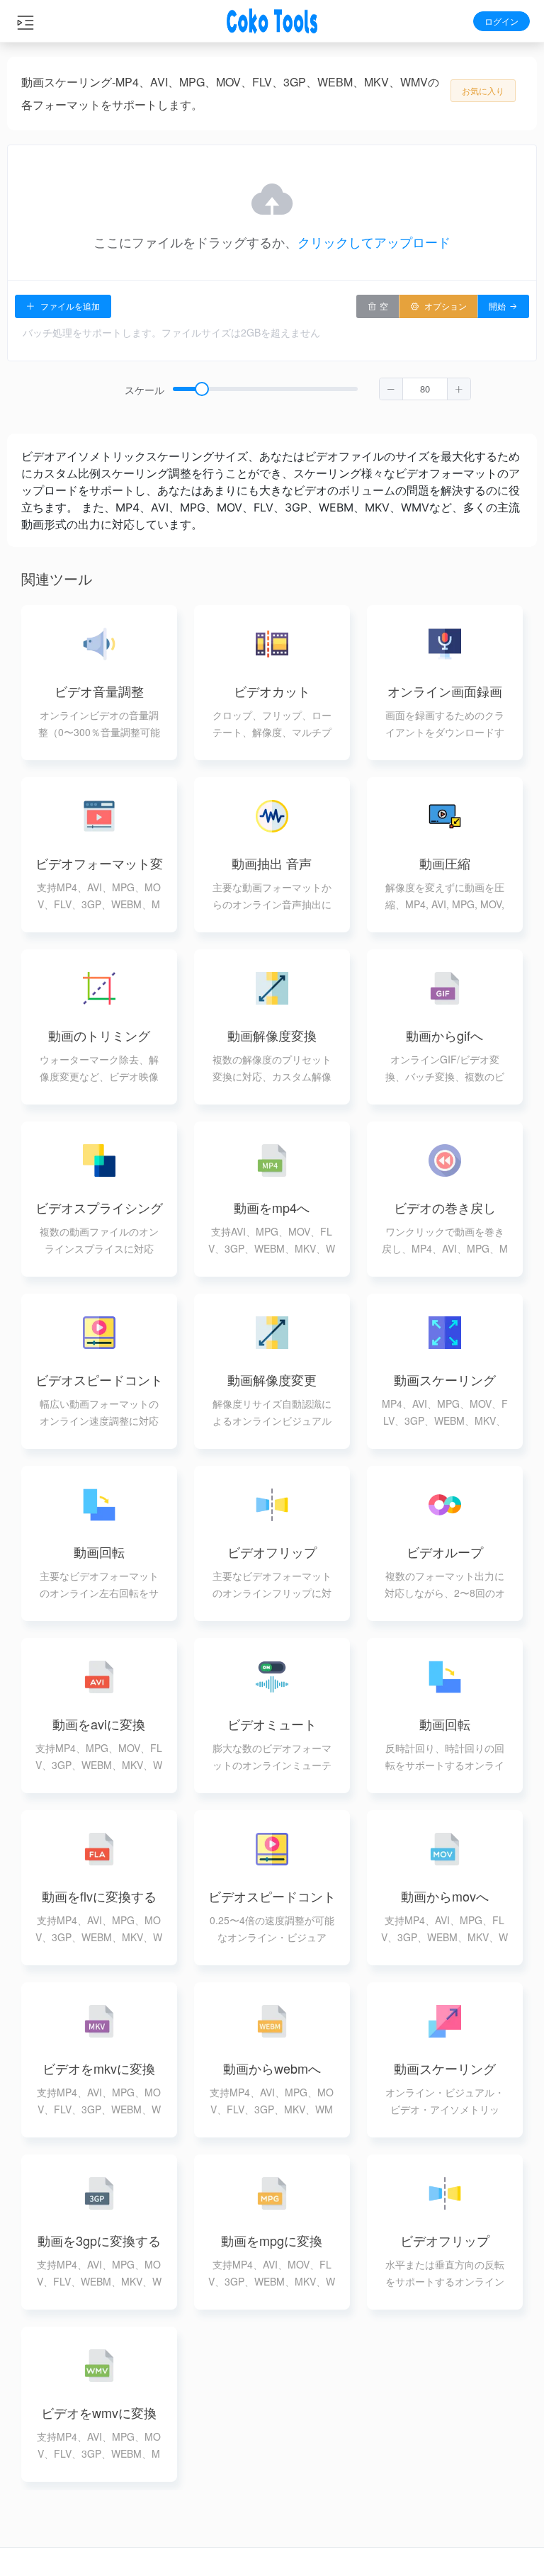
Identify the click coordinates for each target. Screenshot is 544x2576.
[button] (391, 389)
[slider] (322, 390)
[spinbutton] (425, 389)
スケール (144, 390)
